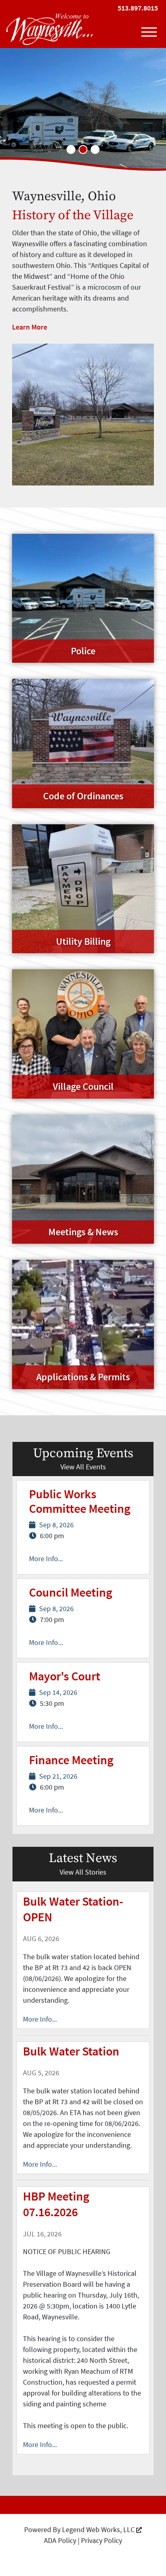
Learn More (30, 327)
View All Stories (83, 1872)
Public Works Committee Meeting (80, 1501)
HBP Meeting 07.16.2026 (56, 2204)
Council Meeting (71, 1592)
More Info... (46, 1559)
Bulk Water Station (71, 2051)
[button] (71, 149)
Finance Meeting (71, 1760)
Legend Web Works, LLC (99, 2529)
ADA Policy (60, 2540)
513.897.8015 (138, 8)
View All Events (83, 1467)
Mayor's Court (65, 1676)
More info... (40, 2019)
